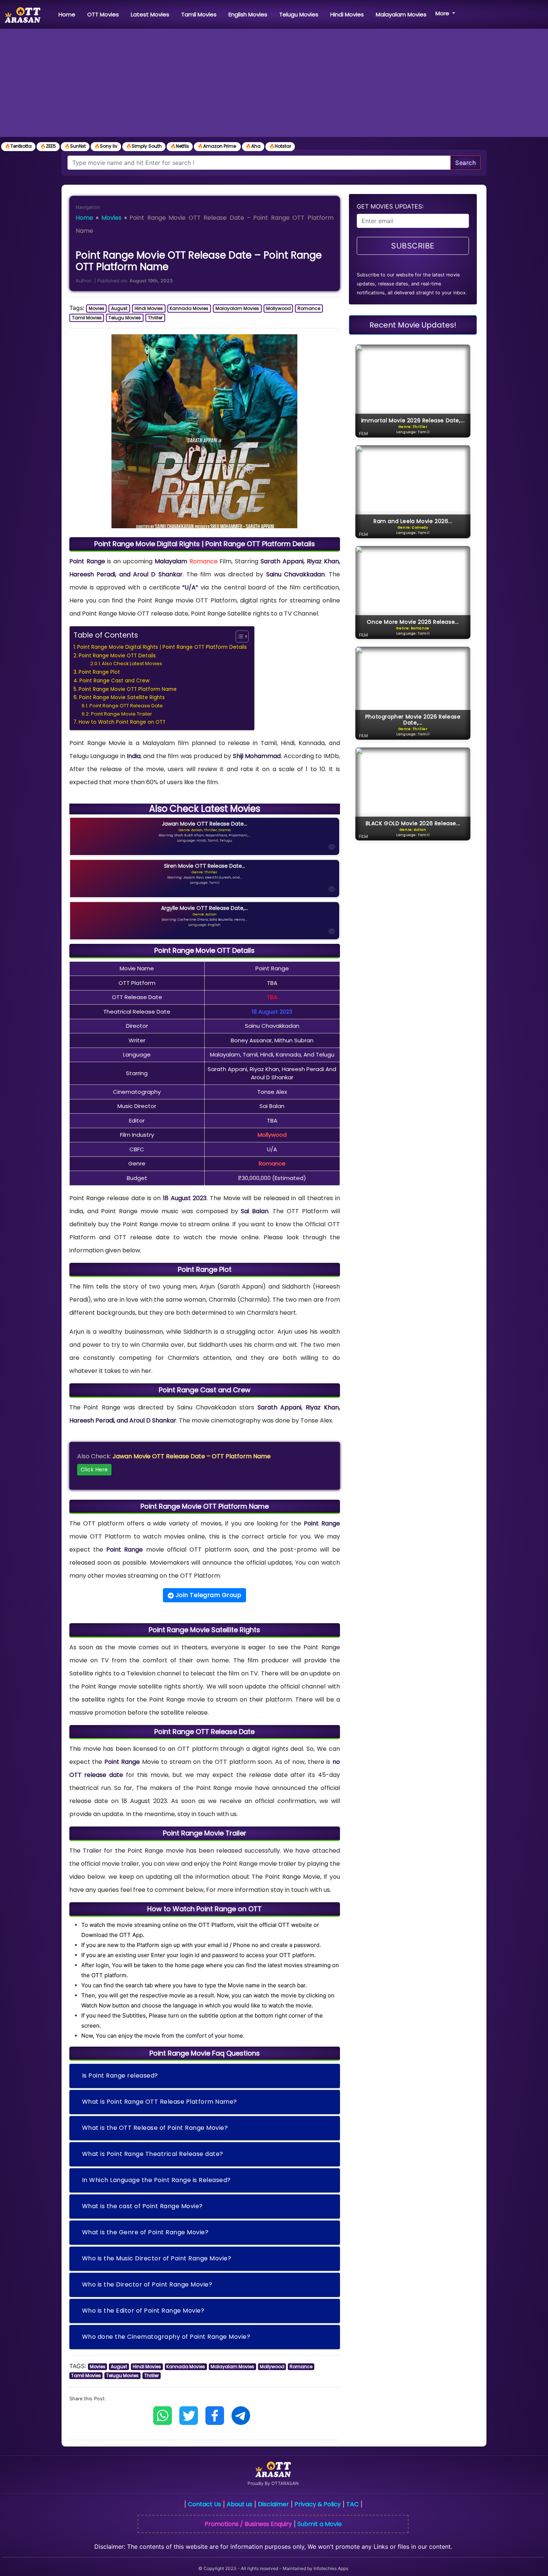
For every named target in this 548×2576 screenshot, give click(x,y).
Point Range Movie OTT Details (117, 656)
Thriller (155, 318)
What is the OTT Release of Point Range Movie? (155, 2128)
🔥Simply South (144, 146)
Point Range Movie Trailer (122, 714)
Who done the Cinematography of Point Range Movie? (166, 2337)
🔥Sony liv (106, 146)
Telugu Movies (299, 14)
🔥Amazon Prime (217, 146)
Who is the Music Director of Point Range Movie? (157, 2258)
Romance (309, 308)
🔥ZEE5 (48, 146)
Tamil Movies (199, 14)
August (119, 308)
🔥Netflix (180, 146)
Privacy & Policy (318, 2504)
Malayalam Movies (401, 14)
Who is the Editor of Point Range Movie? (143, 2311)
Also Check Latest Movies (132, 663)
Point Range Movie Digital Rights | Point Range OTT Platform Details (162, 647)
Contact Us (204, 2504)
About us (240, 2504)
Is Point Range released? (120, 2076)
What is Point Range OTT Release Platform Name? (160, 2102)
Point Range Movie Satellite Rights (122, 697)
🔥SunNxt (75, 146)
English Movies (248, 14)
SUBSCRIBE (413, 246)
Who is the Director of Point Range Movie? (147, 2284)
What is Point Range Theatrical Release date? (153, 2154)
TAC (352, 2504)
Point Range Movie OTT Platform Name (128, 689)
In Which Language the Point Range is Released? (156, 2180)
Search (465, 163)
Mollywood (278, 308)
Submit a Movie (320, 2524)
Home (68, 14)
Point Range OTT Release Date (126, 706)
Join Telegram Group (207, 1595)
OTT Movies (103, 14)
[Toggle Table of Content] (238, 636)
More (443, 13)
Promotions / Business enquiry (248, 2524)
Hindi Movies (347, 14)
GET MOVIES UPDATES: (390, 206)
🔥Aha (253, 146)
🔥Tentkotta (18, 146)
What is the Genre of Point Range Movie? (145, 2232)
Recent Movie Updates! (413, 325)
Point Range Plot (99, 672)
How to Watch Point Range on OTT (122, 722)
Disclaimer (273, 2504)
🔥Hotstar (280, 146)
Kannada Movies (189, 308)
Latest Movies (150, 14)
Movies (111, 218)
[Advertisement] (274, 85)
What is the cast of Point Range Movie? (142, 2206)
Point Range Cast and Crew (114, 681)
